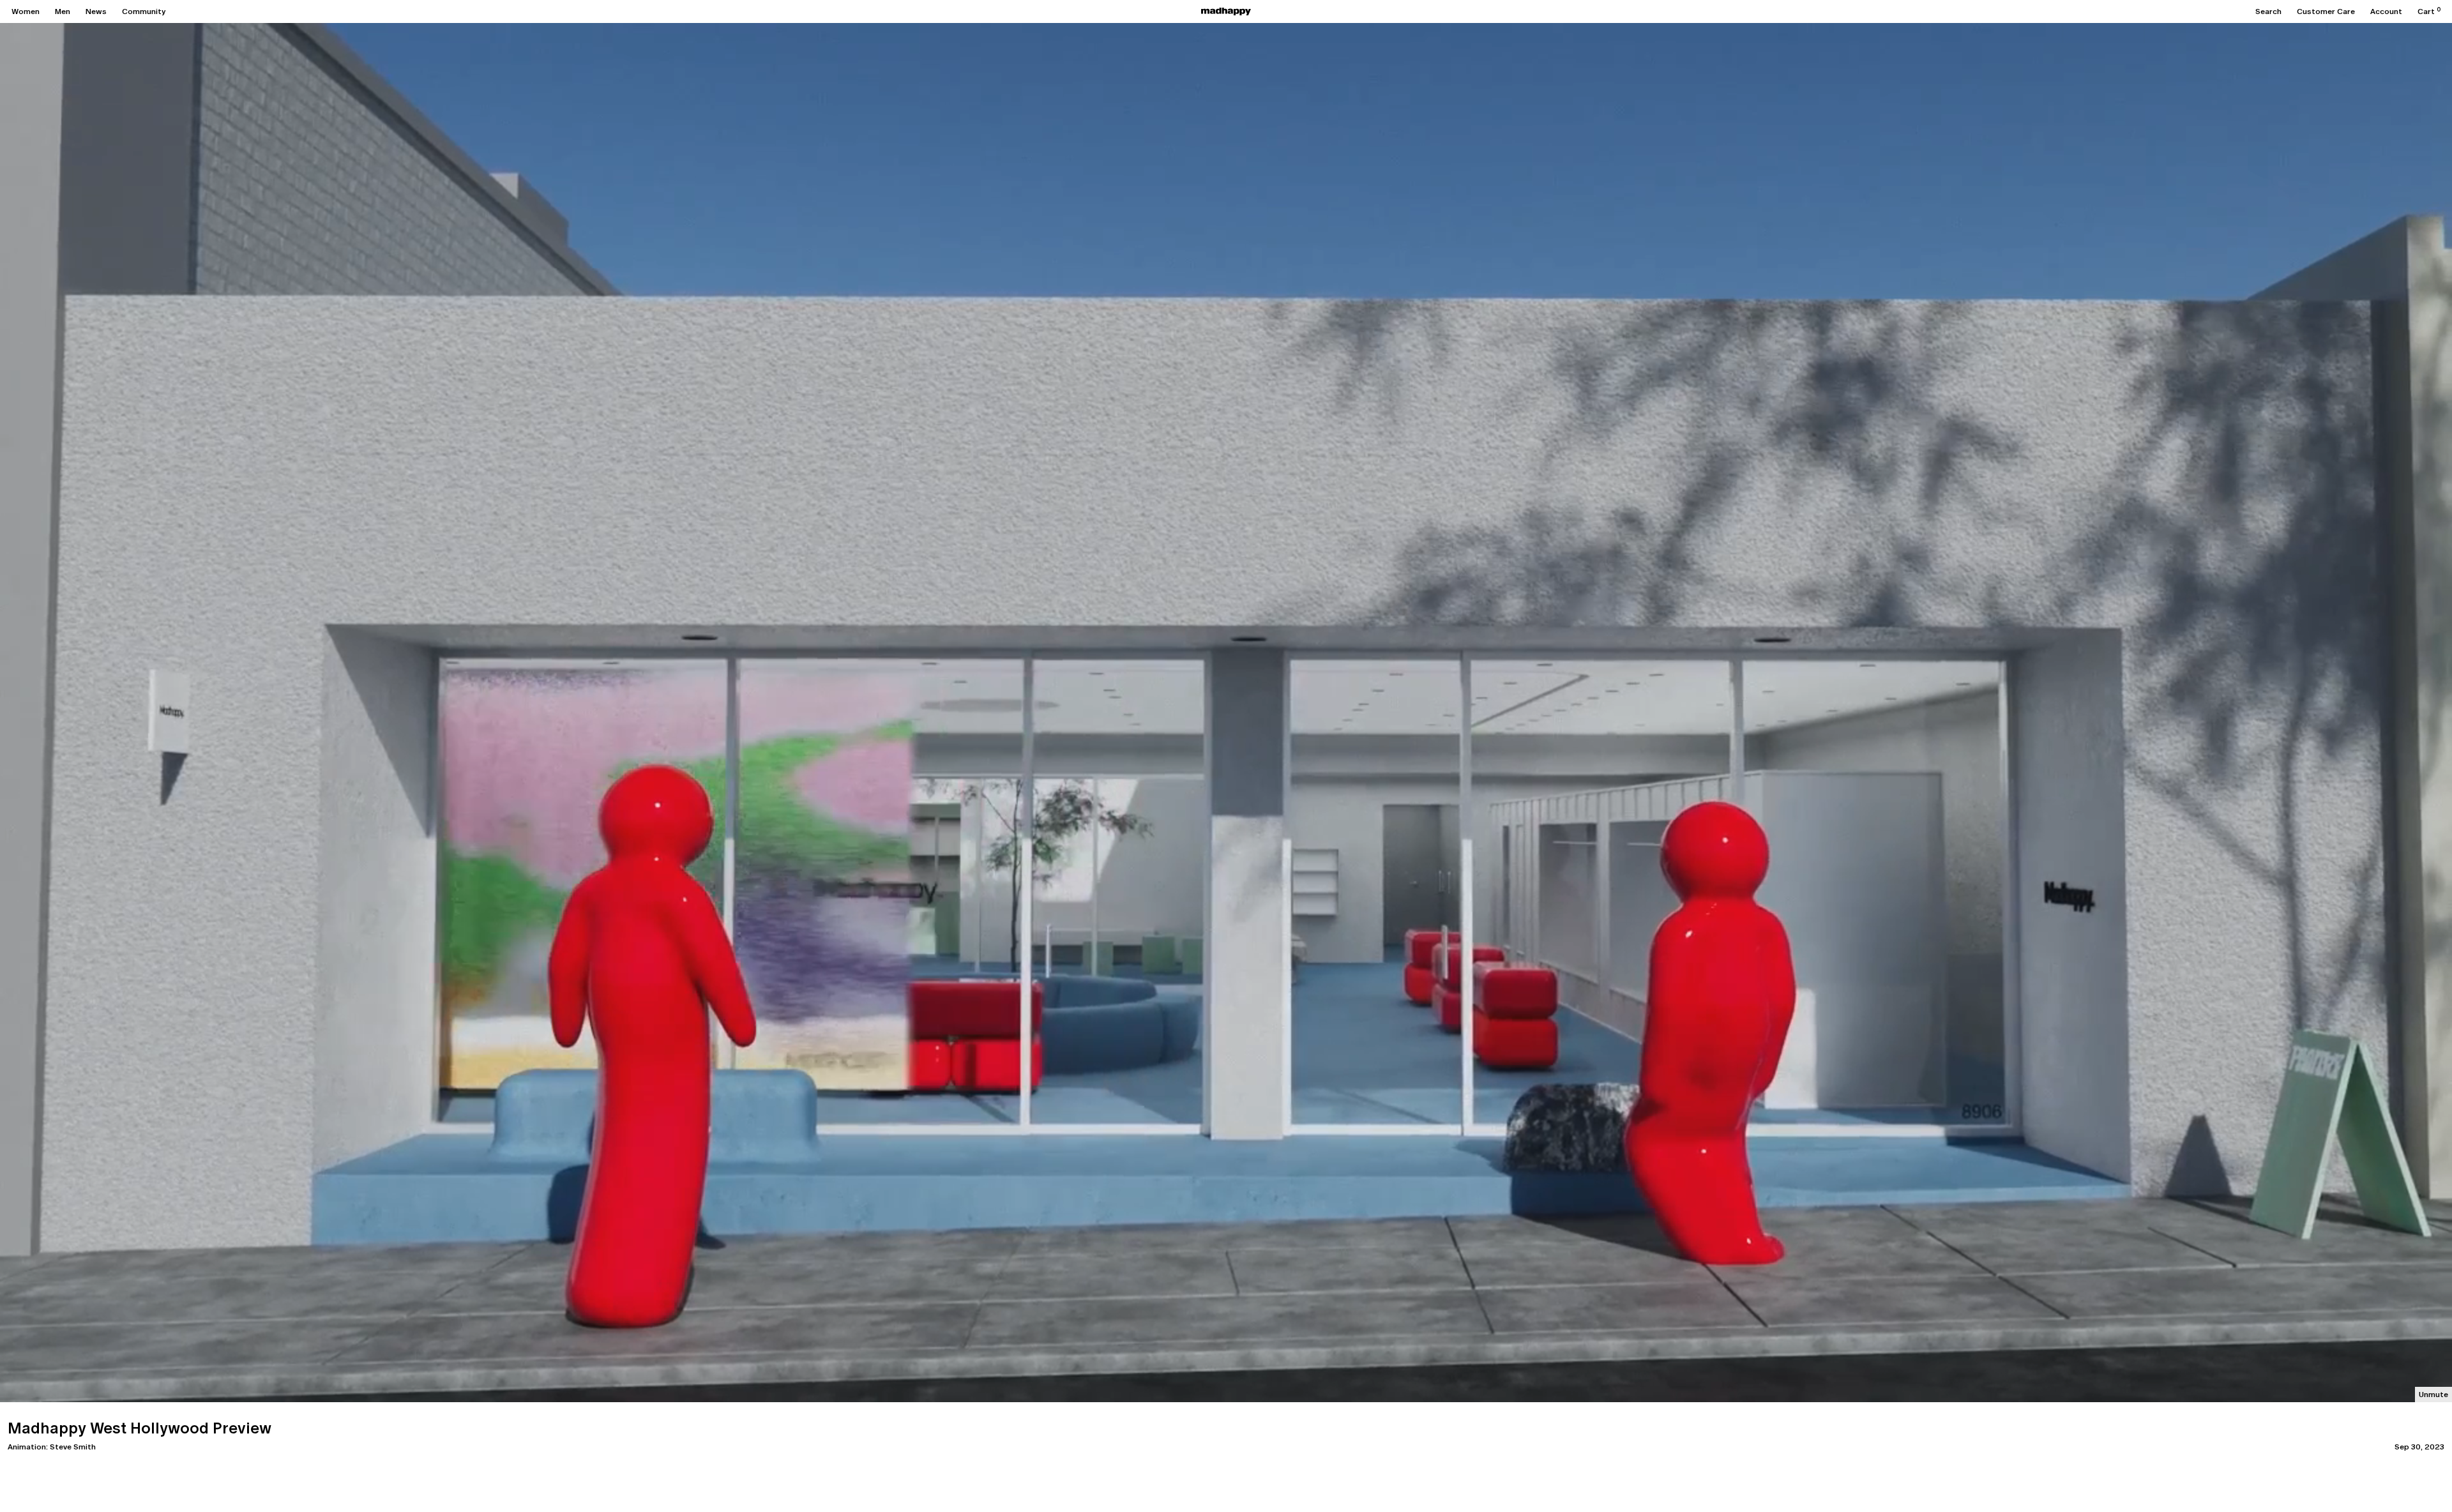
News (96, 11)
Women (26, 11)
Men (63, 11)
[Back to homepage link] (1226, 11)
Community (144, 11)
